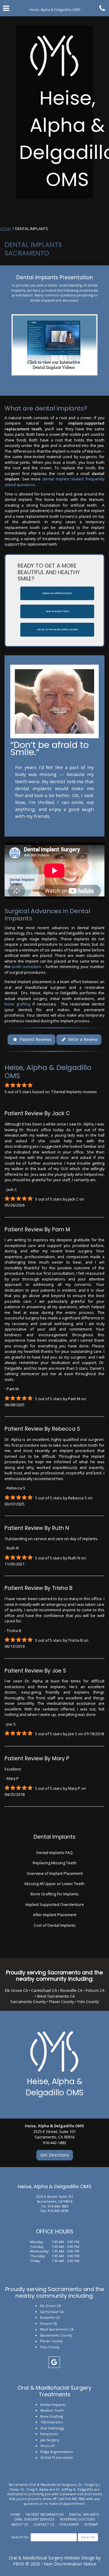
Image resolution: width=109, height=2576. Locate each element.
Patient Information (45, 2514)
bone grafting (17, 1004)
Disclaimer (69, 2524)
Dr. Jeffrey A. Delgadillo (75, 2489)
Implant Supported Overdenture (55, 1904)
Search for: (20, 2537)
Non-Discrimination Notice (70, 2564)
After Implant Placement (55, 1915)
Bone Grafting (52, 2416)
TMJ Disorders (52, 2422)
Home (6, 229)
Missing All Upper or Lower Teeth (54, 1884)
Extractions (49, 2434)
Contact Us (44, 2524)
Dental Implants (54, 1837)
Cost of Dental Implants (55, 1925)
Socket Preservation (57, 2457)
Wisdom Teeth (52, 2410)
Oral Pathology (52, 2428)
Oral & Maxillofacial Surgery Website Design (52, 2558)
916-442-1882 (58, 2206)
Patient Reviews (35, 1039)
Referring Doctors (77, 2519)
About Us (20, 2524)
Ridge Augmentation (57, 2452)
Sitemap (91, 2524)
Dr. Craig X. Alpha (34, 2489)
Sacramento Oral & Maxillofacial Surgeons (43, 2484)
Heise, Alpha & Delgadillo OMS (55, 2087)
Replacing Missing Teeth (55, 1863)
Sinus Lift (48, 2446)
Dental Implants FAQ (54, 1853)
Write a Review (82, 1039)
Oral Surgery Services (34, 2519)
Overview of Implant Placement (55, 1873)
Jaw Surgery (50, 2440)
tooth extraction (26, 967)
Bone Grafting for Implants (55, 1894)
